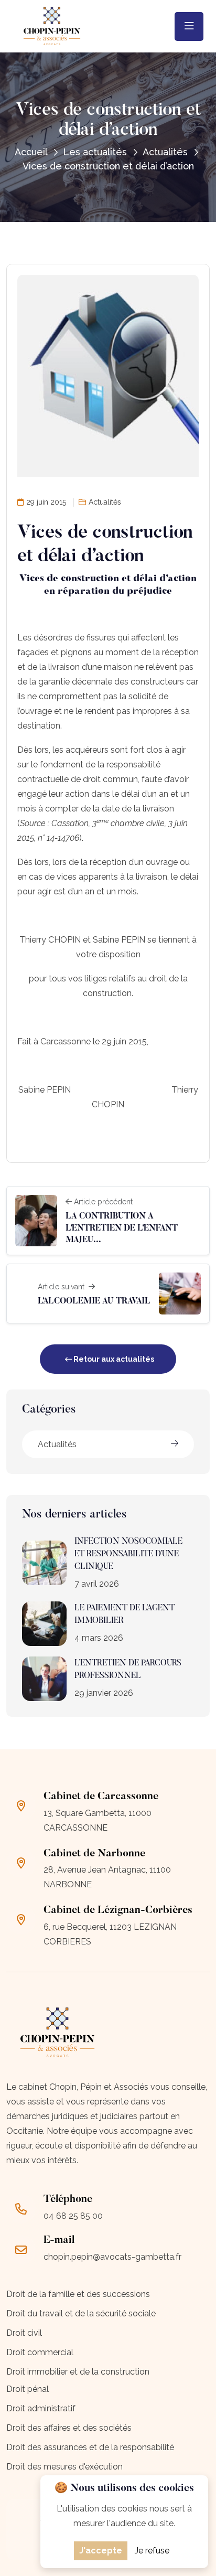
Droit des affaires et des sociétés (69, 2428)
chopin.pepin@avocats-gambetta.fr (112, 2257)
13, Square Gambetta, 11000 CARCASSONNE (98, 1820)
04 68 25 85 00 (73, 2216)
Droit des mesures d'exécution (64, 2467)
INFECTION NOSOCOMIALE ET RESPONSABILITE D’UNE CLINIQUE (128, 1554)
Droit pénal (28, 2389)
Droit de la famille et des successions (78, 2294)
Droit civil (24, 2333)
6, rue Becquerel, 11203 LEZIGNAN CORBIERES (110, 1934)
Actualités (57, 1444)
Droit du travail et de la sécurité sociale (81, 2313)
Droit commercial (40, 2352)
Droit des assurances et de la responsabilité (90, 2447)
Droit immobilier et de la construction (78, 2372)
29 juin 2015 (46, 502)
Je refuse (152, 2551)
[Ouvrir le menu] (189, 26)
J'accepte (101, 2551)
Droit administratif (41, 2408)
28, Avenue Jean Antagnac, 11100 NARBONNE (107, 1877)
